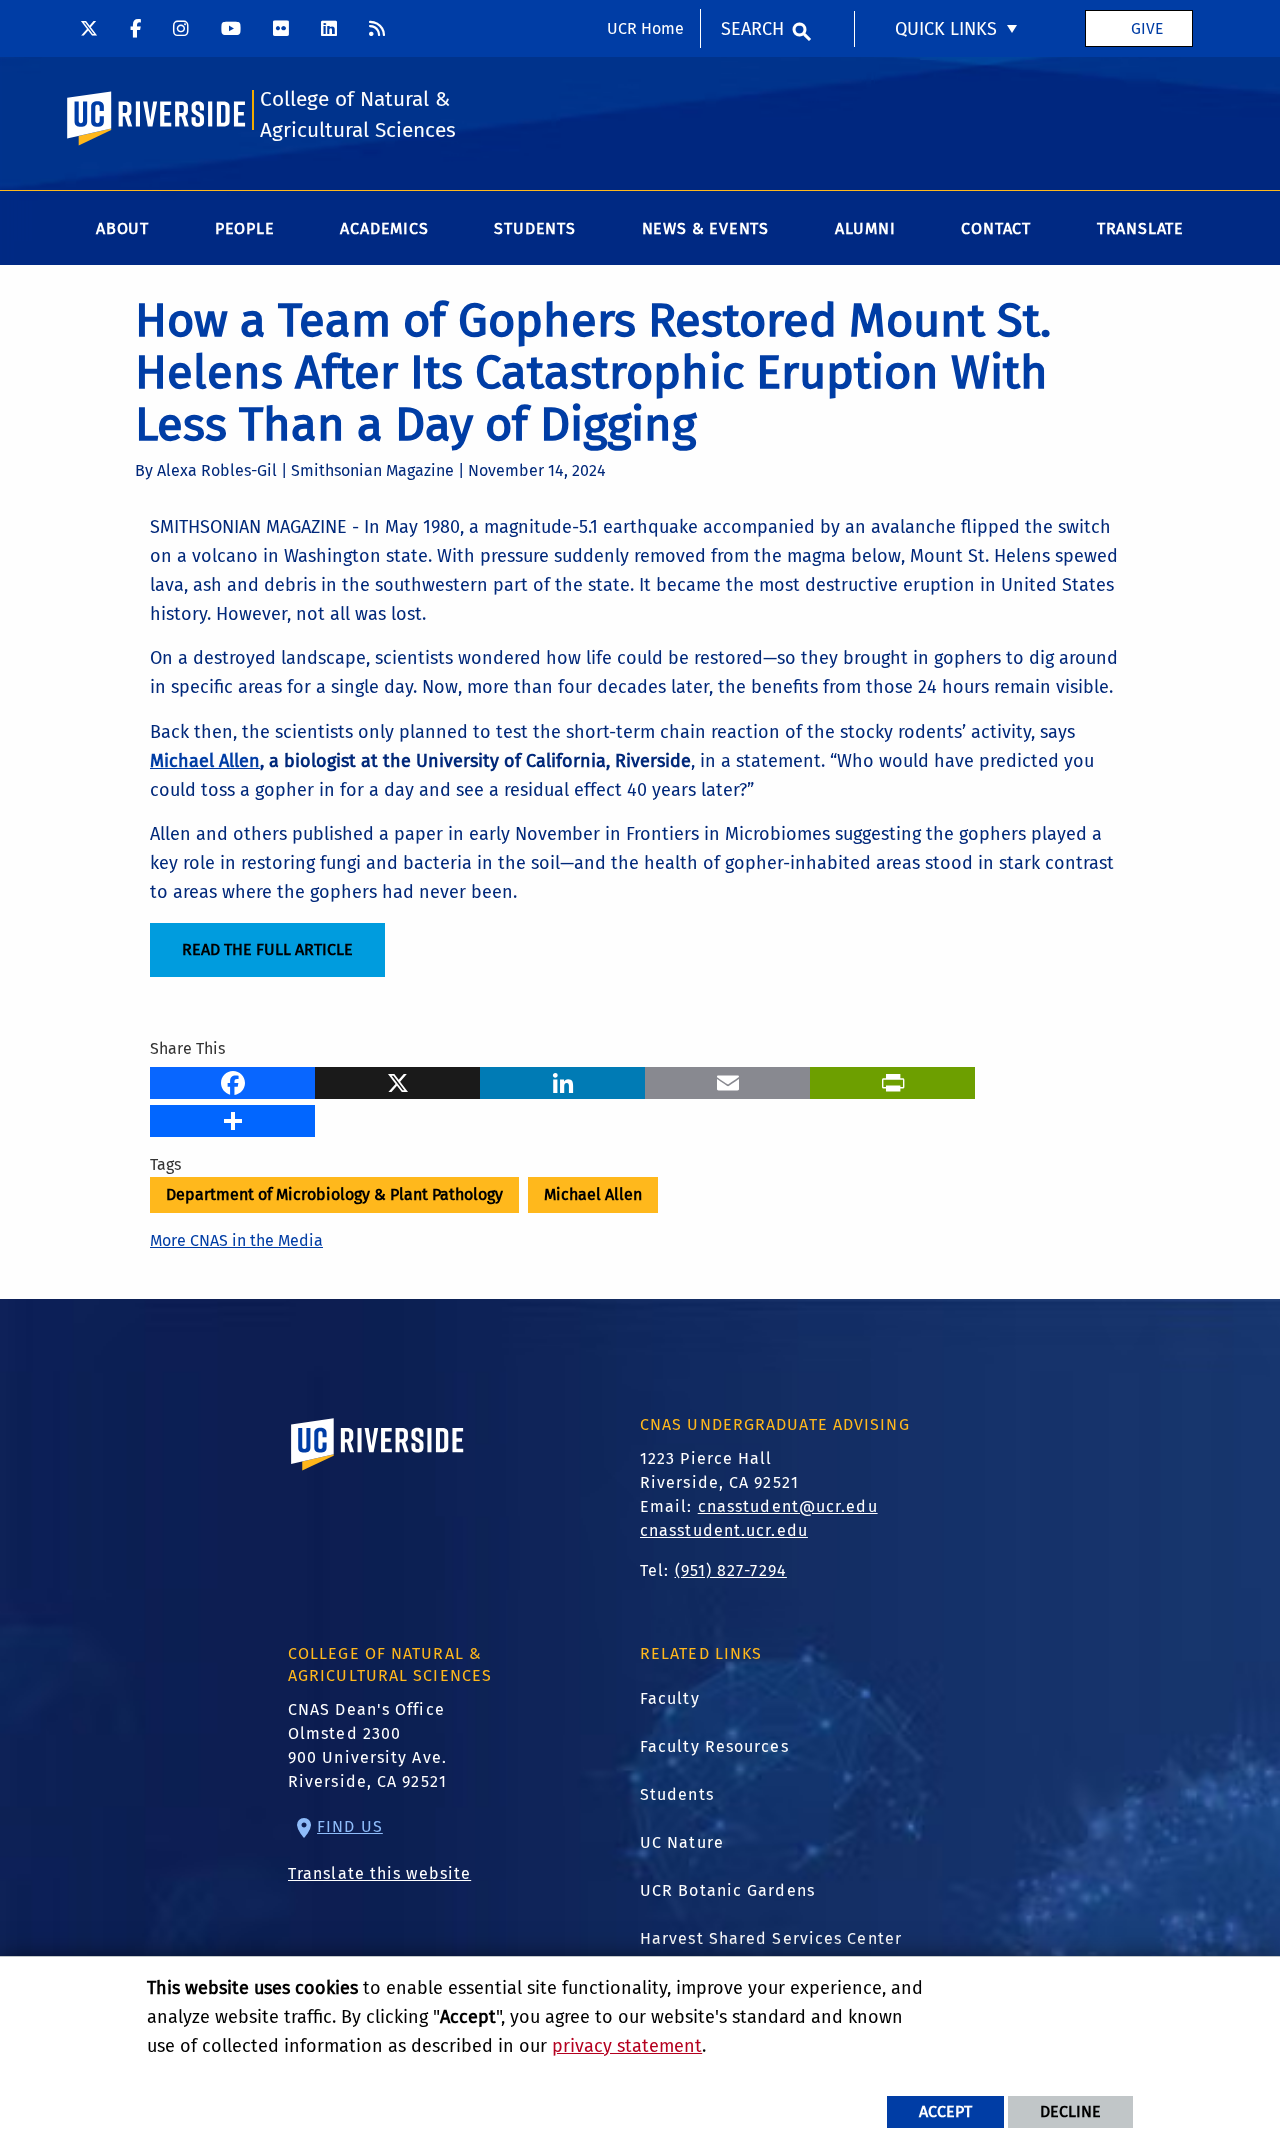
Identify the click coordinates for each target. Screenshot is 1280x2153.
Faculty (670, 1698)
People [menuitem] (245, 228)
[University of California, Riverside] (378, 1472)
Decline (1070, 2111)
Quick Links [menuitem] (946, 29)
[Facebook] (232, 1080)
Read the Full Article (267, 949)
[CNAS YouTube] (231, 28)
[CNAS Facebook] (135, 28)
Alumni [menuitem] (865, 228)
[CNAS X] (89, 28)
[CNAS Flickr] (281, 28)
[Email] (727, 1080)
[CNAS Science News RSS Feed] (377, 28)
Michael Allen (593, 1194)
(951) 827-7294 (731, 1570)
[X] (397, 1080)
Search (752, 29)
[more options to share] (232, 1118)
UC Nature (682, 1842)
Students (677, 1794)
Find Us (350, 1826)
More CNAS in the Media (236, 1240)
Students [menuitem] (534, 228)
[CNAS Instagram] (181, 28)
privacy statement (627, 2046)
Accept (945, 2111)
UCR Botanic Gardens (727, 1890)
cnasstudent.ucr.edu (724, 1530)
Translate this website (379, 1873)
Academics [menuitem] (384, 228)
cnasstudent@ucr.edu (788, 1506)
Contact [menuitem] (996, 228)
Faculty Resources (714, 1746)
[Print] (892, 1080)
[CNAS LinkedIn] (329, 28)
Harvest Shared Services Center (771, 1938)
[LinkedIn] (562, 1080)
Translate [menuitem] (1140, 228)
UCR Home (645, 28)
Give (1147, 28)
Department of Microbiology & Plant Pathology (334, 1194)
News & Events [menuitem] (705, 228)
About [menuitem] (122, 228)
